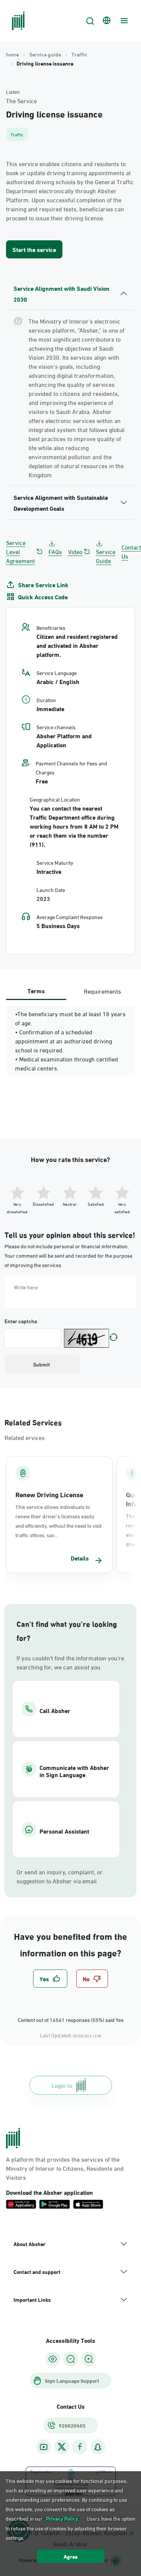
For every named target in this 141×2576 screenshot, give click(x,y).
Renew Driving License (49, 1494)
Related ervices (25, 1437)
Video (75, 551)
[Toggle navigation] (123, 21)
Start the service (34, 249)
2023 (43, 898)
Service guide (45, 54)
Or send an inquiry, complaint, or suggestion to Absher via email (60, 1876)
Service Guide (106, 556)
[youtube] (44, 2447)
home (12, 54)
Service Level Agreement (20, 551)
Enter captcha (21, 1321)
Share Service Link (43, 585)
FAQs (55, 551)
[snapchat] (98, 2447)
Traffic (79, 54)
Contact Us (131, 551)
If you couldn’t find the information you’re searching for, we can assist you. (70, 1662)
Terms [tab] (36, 990)
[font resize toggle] (71, 2359)
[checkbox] (50, 1979)
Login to (62, 2085)
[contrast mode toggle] (53, 2359)
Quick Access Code (43, 597)
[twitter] (62, 2447)
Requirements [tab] (102, 991)
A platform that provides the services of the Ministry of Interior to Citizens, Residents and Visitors (65, 2168)
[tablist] (70, 991)
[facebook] (80, 2447)
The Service (21, 101)
